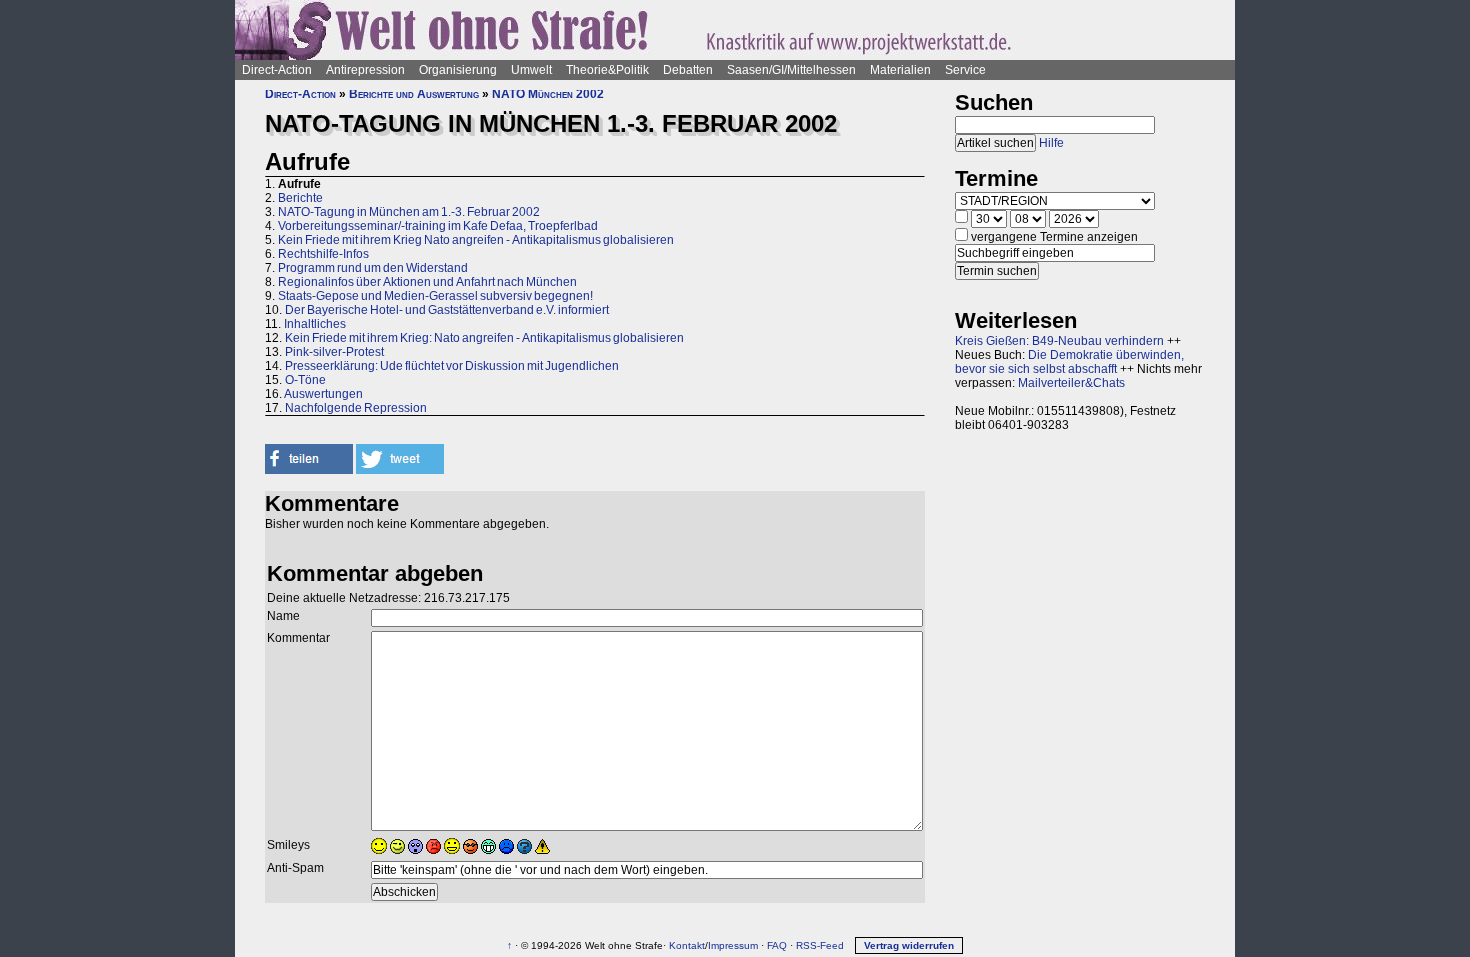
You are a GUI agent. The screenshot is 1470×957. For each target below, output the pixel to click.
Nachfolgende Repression (356, 408)
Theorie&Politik (607, 70)
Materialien (900, 70)
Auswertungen (323, 394)
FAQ (777, 945)
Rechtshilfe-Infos (323, 254)
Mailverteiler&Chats (1071, 383)
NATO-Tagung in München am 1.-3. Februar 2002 (409, 212)
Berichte (300, 198)
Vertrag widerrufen (909, 945)
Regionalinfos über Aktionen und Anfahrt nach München (427, 282)
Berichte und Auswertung (414, 94)
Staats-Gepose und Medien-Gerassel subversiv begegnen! (435, 296)
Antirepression (365, 70)
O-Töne (305, 380)
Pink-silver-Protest (334, 352)
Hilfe (1051, 143)
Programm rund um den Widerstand (373, 268)
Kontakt (687, 945)
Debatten (688, 70)
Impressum (733, 945)
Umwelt (531, 70)
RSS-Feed (820, 945)
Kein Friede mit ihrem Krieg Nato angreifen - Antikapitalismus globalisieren (476, 240)
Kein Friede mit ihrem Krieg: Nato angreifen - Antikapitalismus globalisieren (484, 338)
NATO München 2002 (548, 94)
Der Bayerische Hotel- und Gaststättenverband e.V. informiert (447, 310)
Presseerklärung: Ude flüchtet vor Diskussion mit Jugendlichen (452, 366)
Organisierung (458, 70)
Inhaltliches (315, 324)
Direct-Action (277, 70)
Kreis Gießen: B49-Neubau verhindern (1059, 341)
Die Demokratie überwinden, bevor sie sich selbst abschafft (1069, 362)
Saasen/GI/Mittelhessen (791, 70)
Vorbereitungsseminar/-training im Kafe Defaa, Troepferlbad (438, 226)
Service (965, 70)
